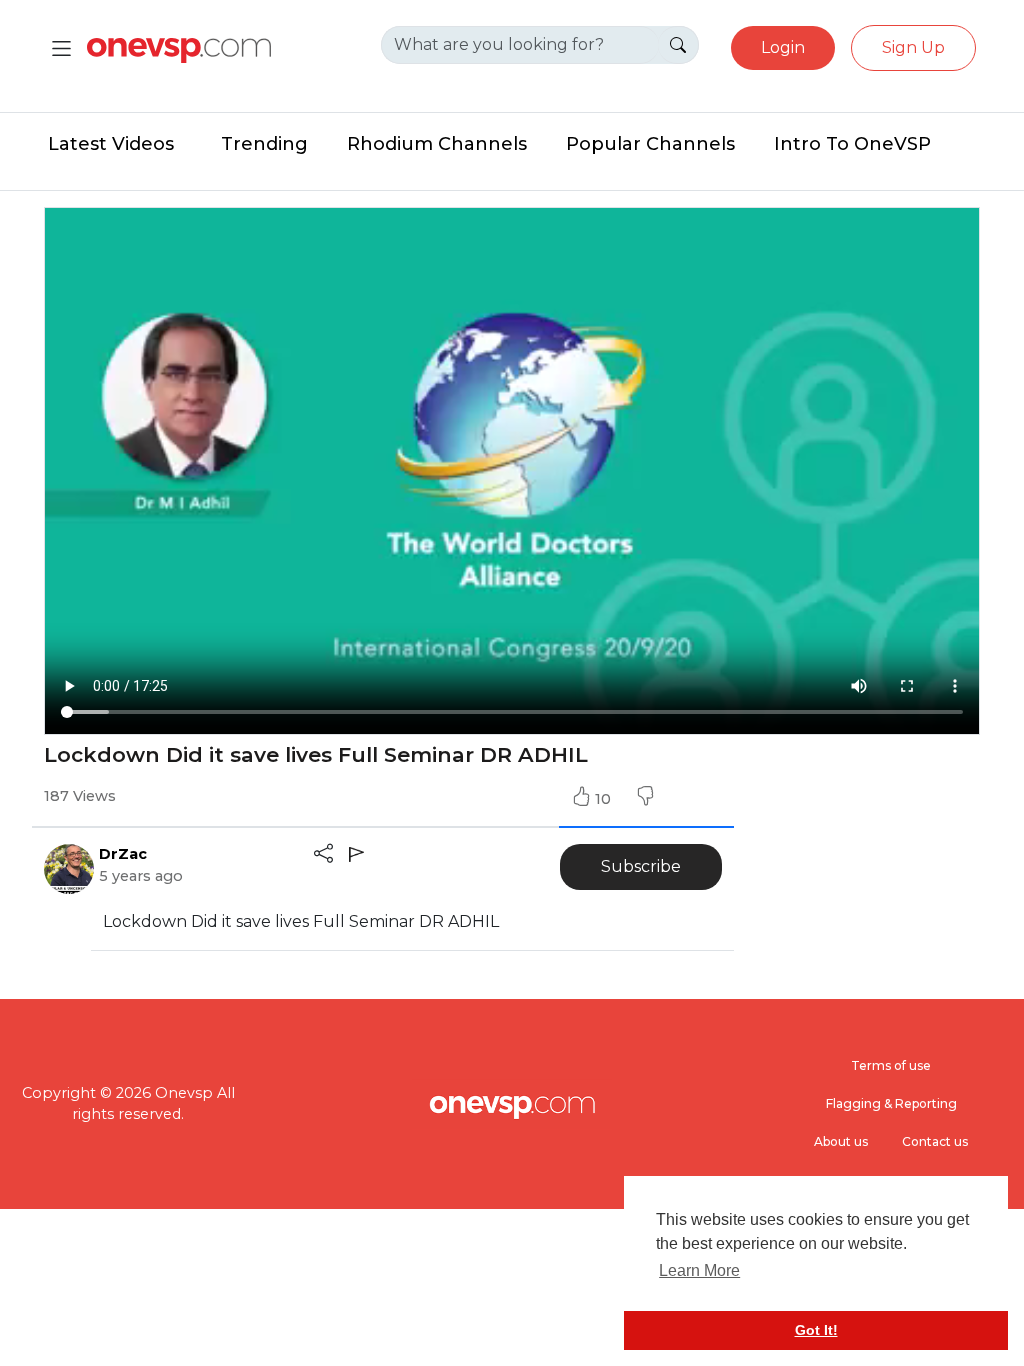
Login (783, 47)
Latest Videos (111, 144)
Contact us (935, 1141)
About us (841, 1141)
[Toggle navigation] (61, 48)
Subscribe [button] (641, 866)
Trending (264, 144)
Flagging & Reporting (891, 1103)
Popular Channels (650, 144)
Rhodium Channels (437, 144)
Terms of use (891, 1065)
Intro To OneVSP (852, 144)
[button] (645, 799)
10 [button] (605, 799)
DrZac (123, 854)
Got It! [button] (816, 1330)
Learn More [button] (699, 1270)
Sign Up (913, 47)
